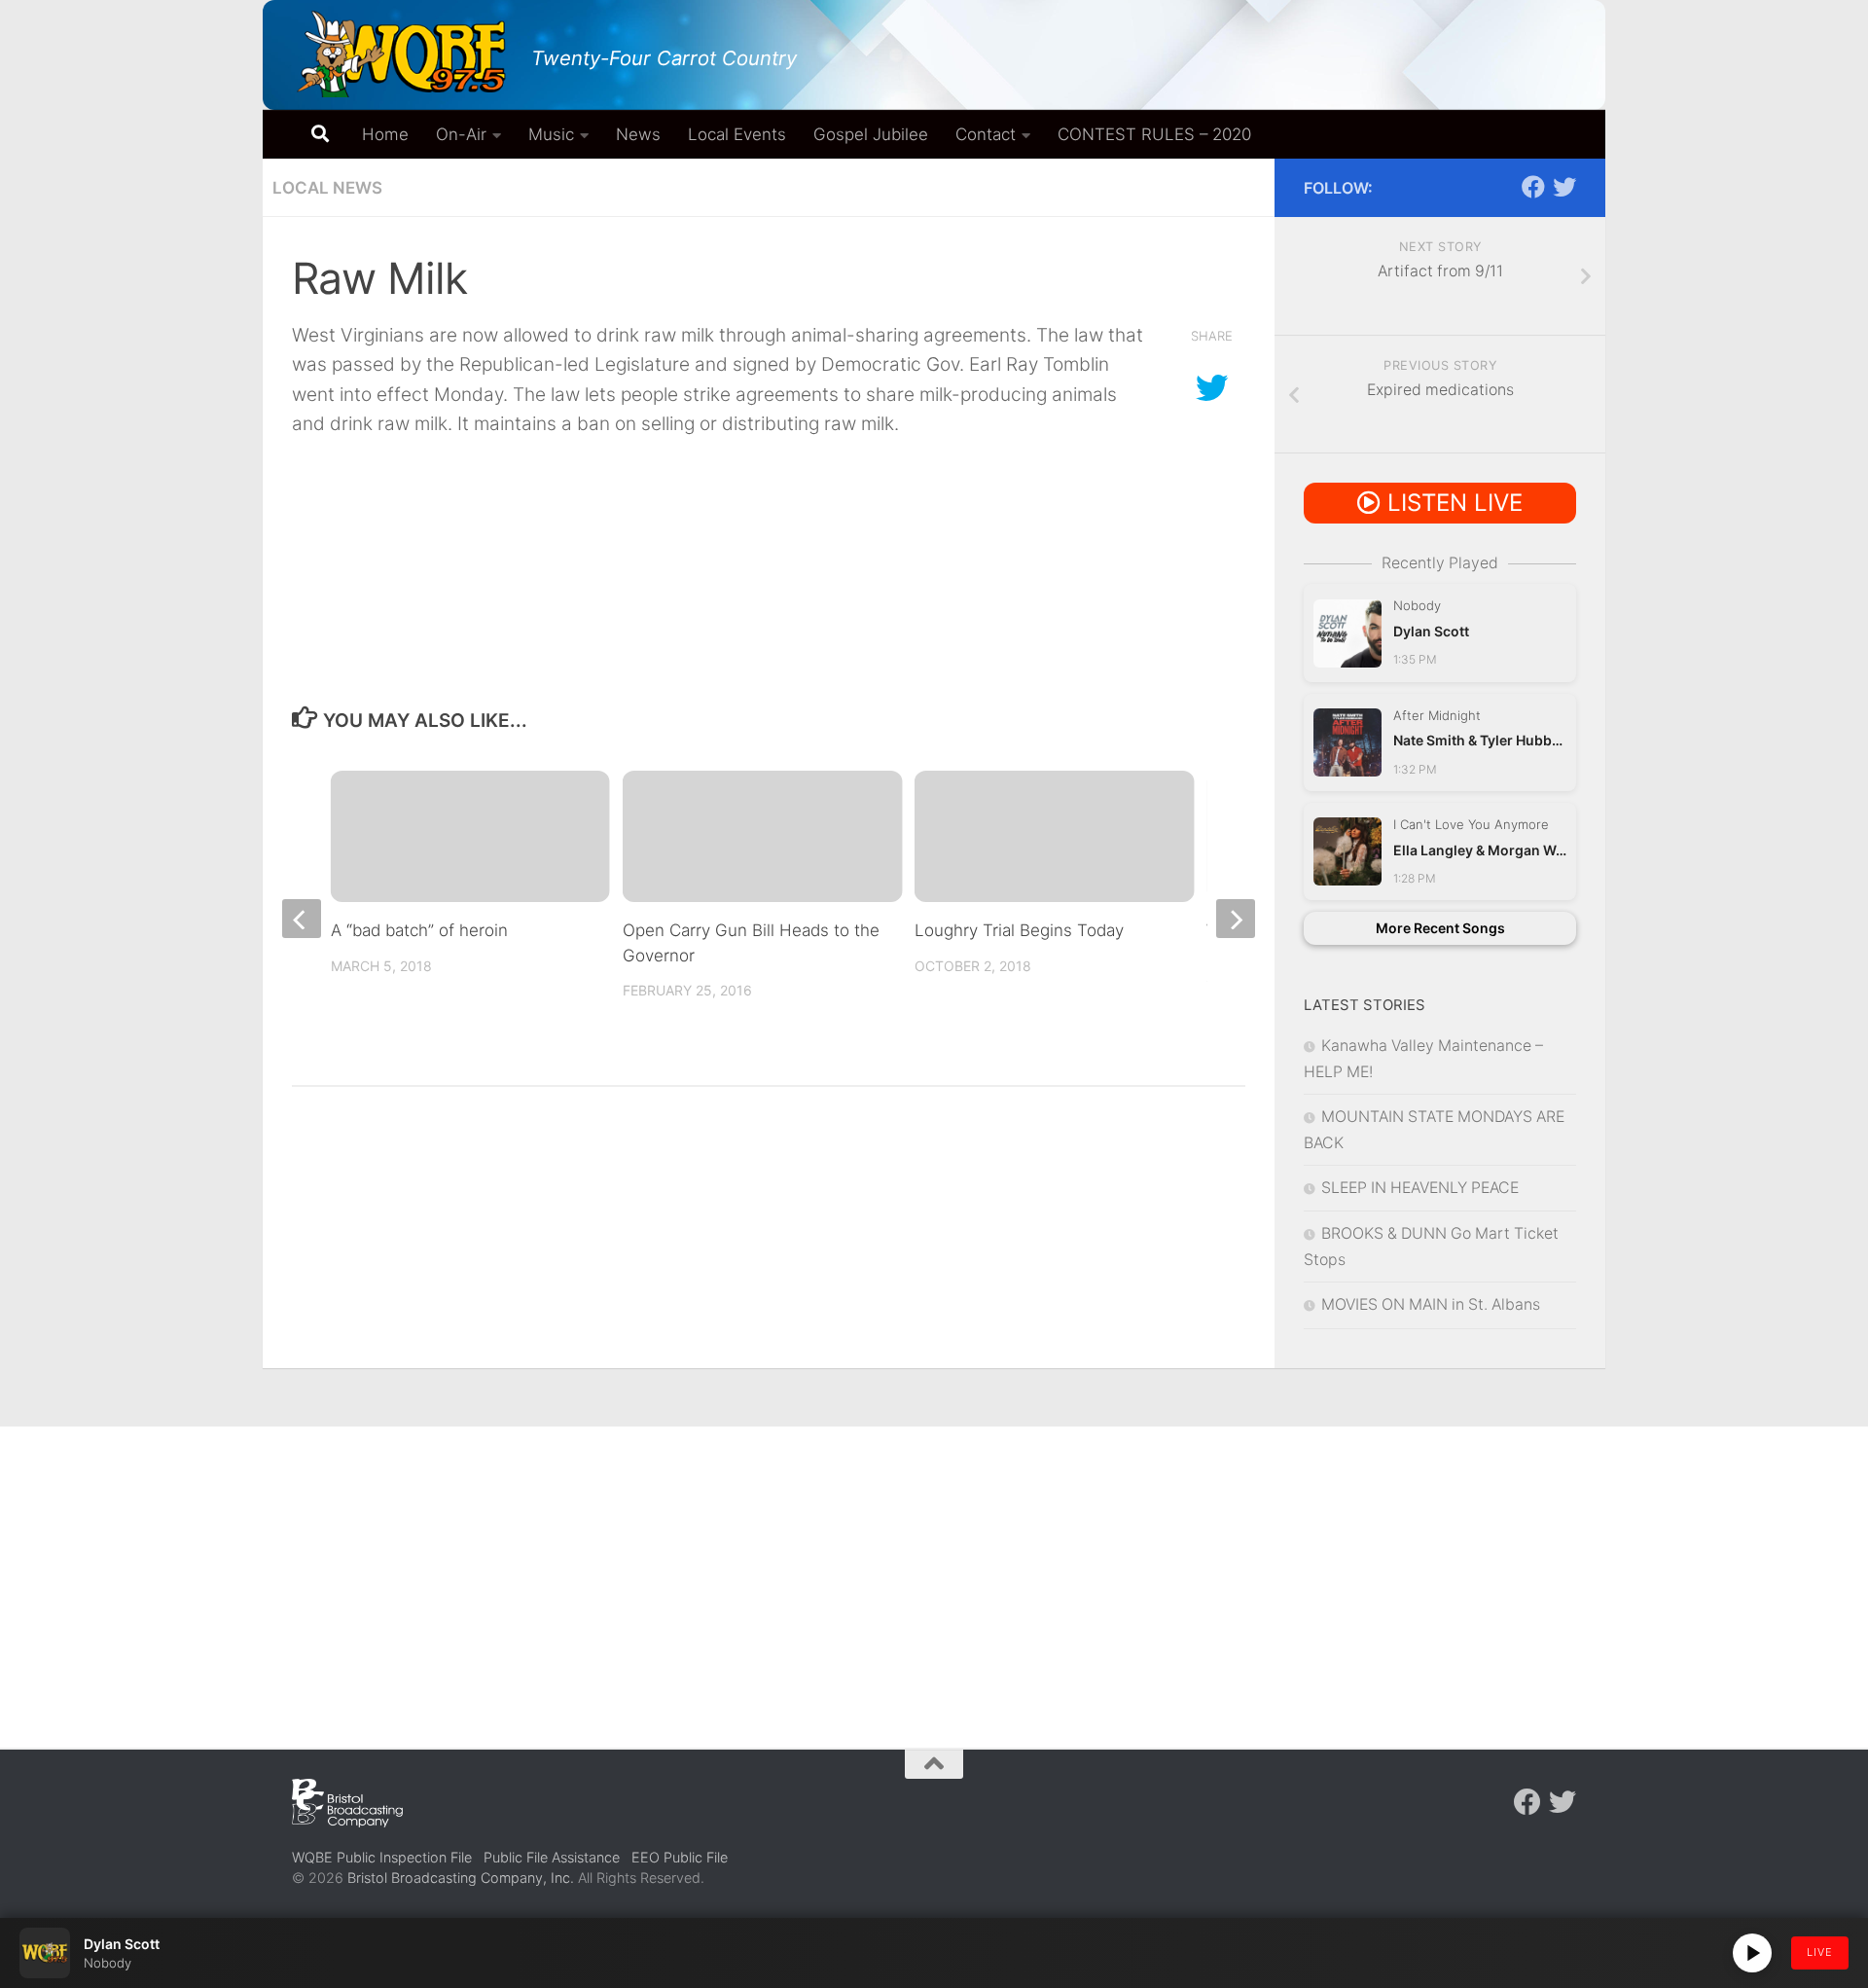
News (638, 134)
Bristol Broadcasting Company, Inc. (461, 1878)
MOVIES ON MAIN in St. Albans (1431, 1304)
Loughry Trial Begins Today (1019, 930)
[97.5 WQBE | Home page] (402, 54)
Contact (986, 134)
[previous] (302, 919)
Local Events (737, 134)
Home (385, 134)
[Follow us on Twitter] (1564, 187)
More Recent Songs (1440, 928)
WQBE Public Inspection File (382, 1857)
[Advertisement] (934, 1572)
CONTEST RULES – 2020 (1154, 134)
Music (551, 134)
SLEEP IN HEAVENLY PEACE (1420, 1188)
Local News (327, 188)
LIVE (1820, 1952)
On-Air (461, 134)
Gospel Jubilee (871, 134)
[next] (1236, 919)
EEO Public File (680, 1857)
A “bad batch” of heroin (419, 930)
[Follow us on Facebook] (1533, 187)
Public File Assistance (552, 1857)
